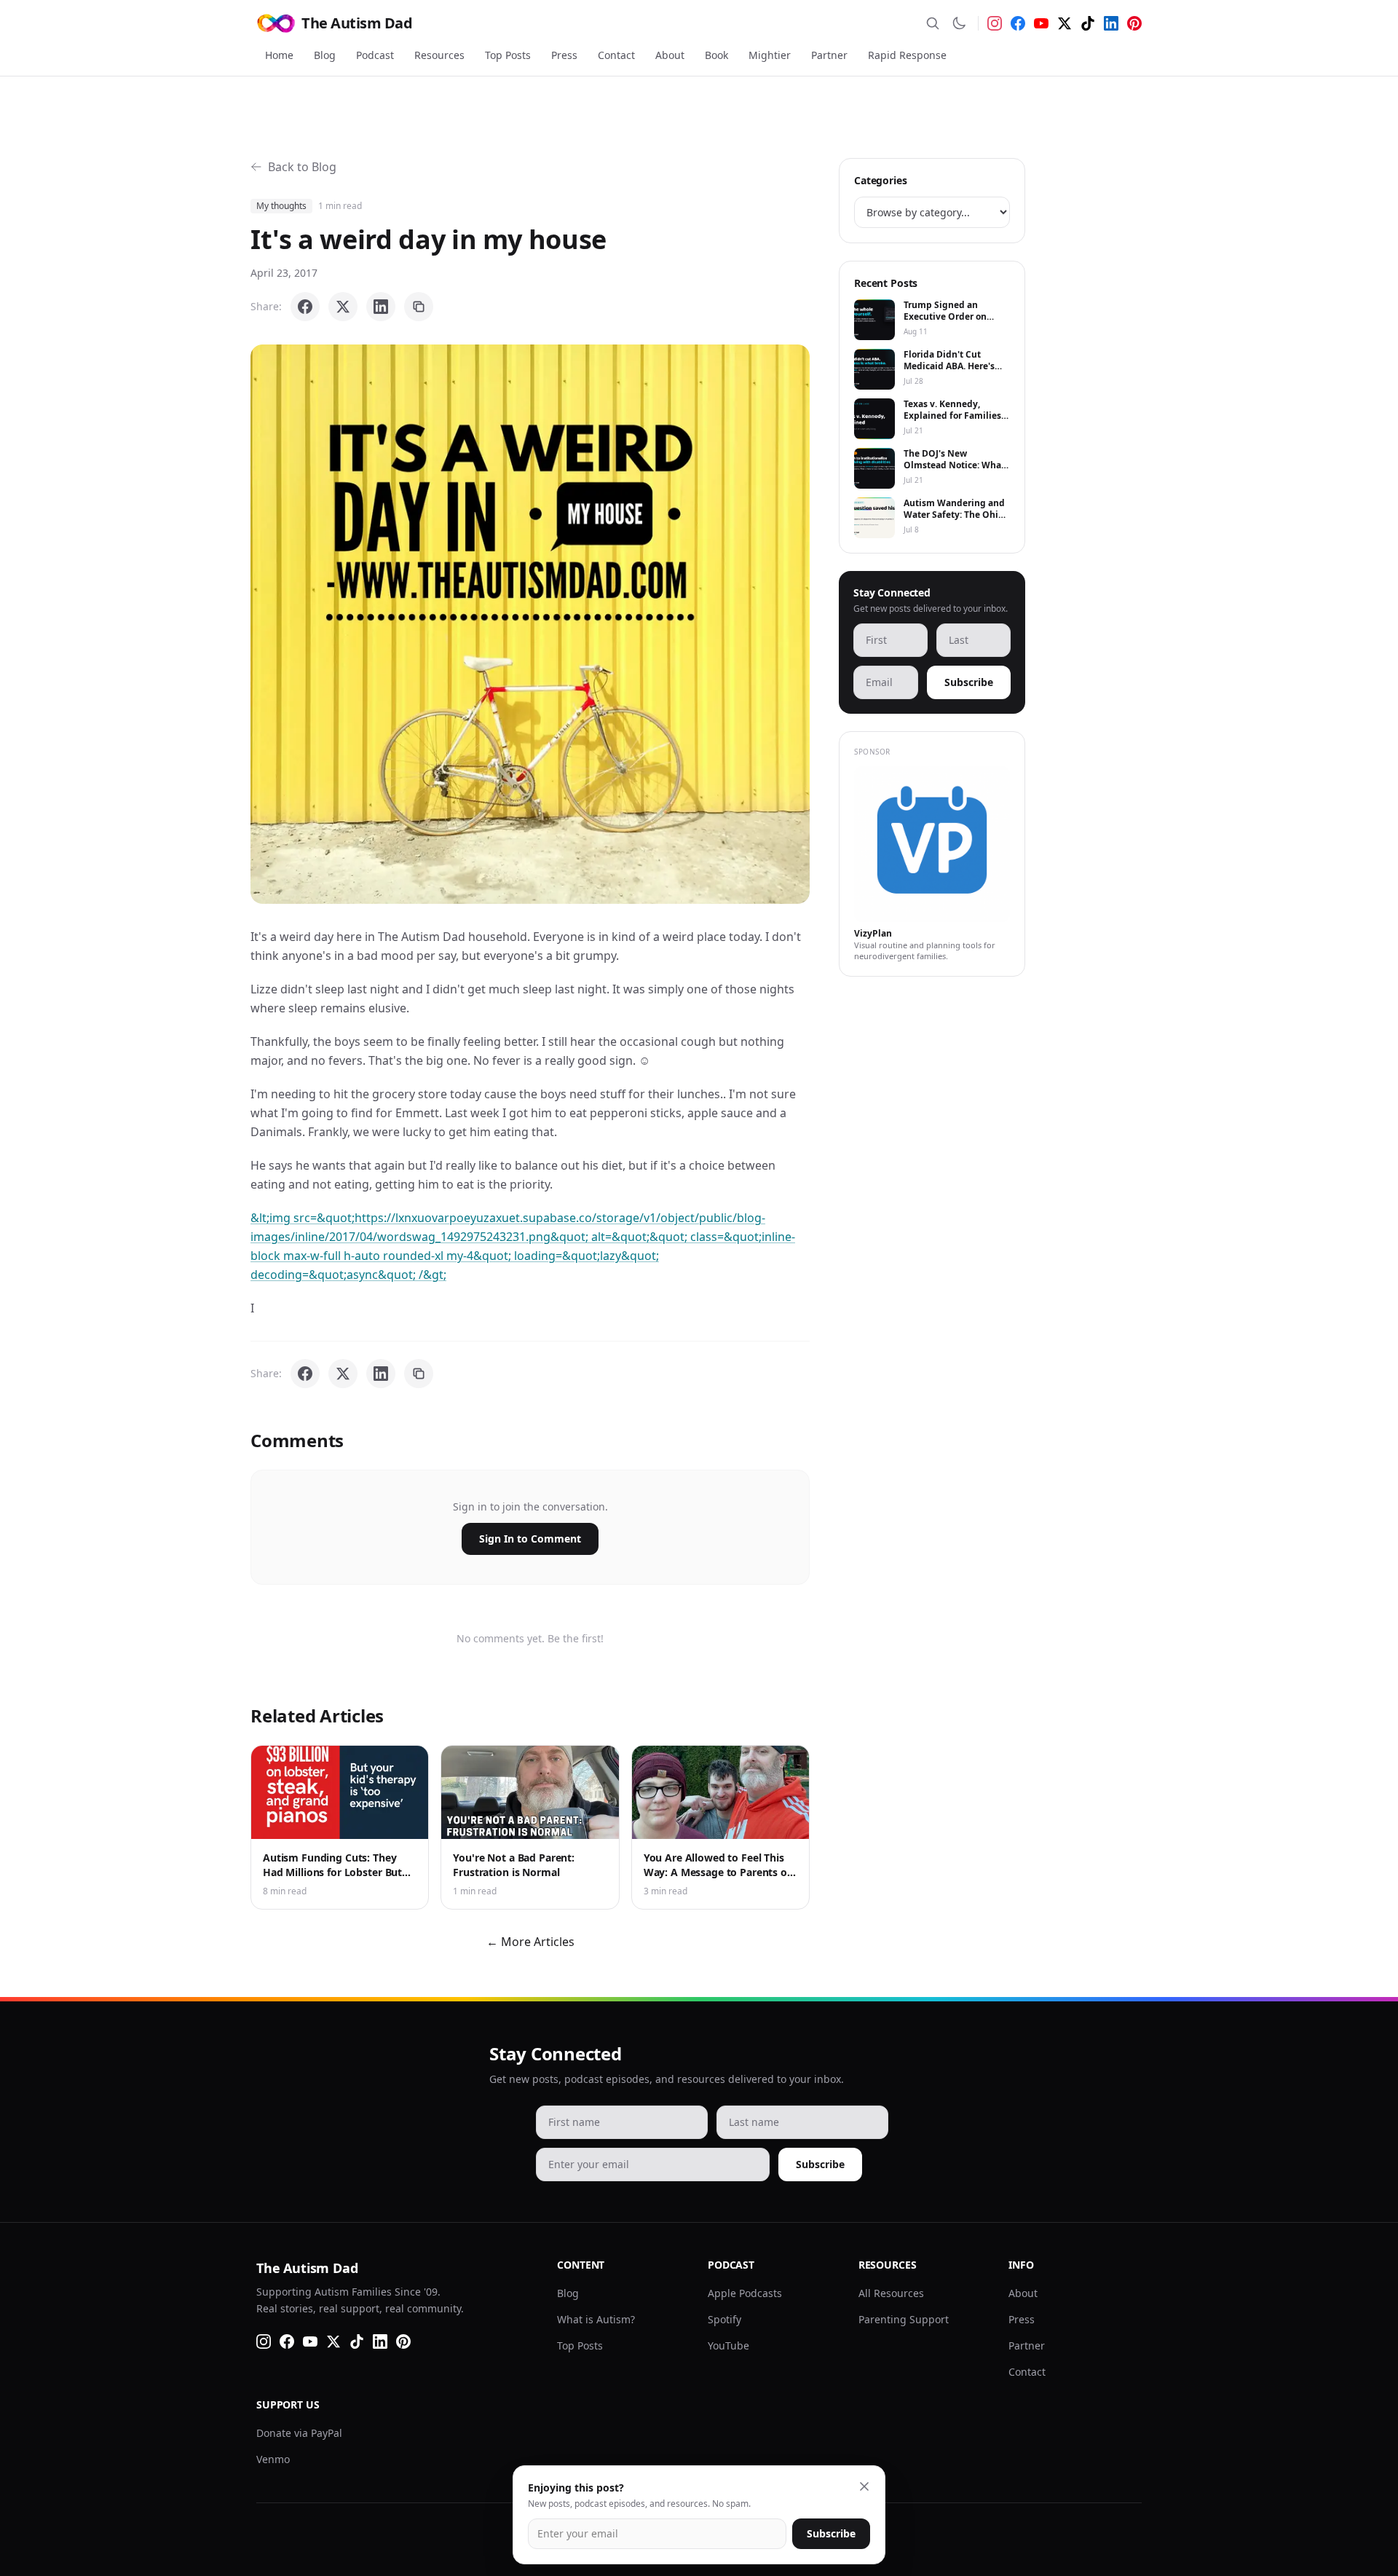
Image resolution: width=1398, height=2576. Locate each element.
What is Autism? (596, 2319)
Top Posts (508, 55)
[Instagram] (995, 23)
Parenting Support (904, 2319)
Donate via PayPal (299, 2433)
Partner (829, 55)
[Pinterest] (1134, 23)
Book (716, 55)
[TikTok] (1088, 23)
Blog (325, 55)
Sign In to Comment (530, 1539)
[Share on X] (343, 307)
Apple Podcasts (745, 2293)
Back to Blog (302, 167)
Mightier (770, 55)
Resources (439, 55)
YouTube (728, 2345)
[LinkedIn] (1111, 23)
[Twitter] (1065, 23)
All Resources (891, 2293)
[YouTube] (1041, 23)
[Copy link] (419, 307)
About (670, 55)
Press (564, 55)
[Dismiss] (864, 2486)
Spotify (724, 2319)
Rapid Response (907, 55)
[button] (530, 624)
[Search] (933, 23)
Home (279, 55)
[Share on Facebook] (305, 307)
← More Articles (530, 1942)
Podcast (375, 55)
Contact (616, 55)
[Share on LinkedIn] (381, 307)
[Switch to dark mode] (959, 23)
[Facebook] (1018, 23)
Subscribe (969, 682)
